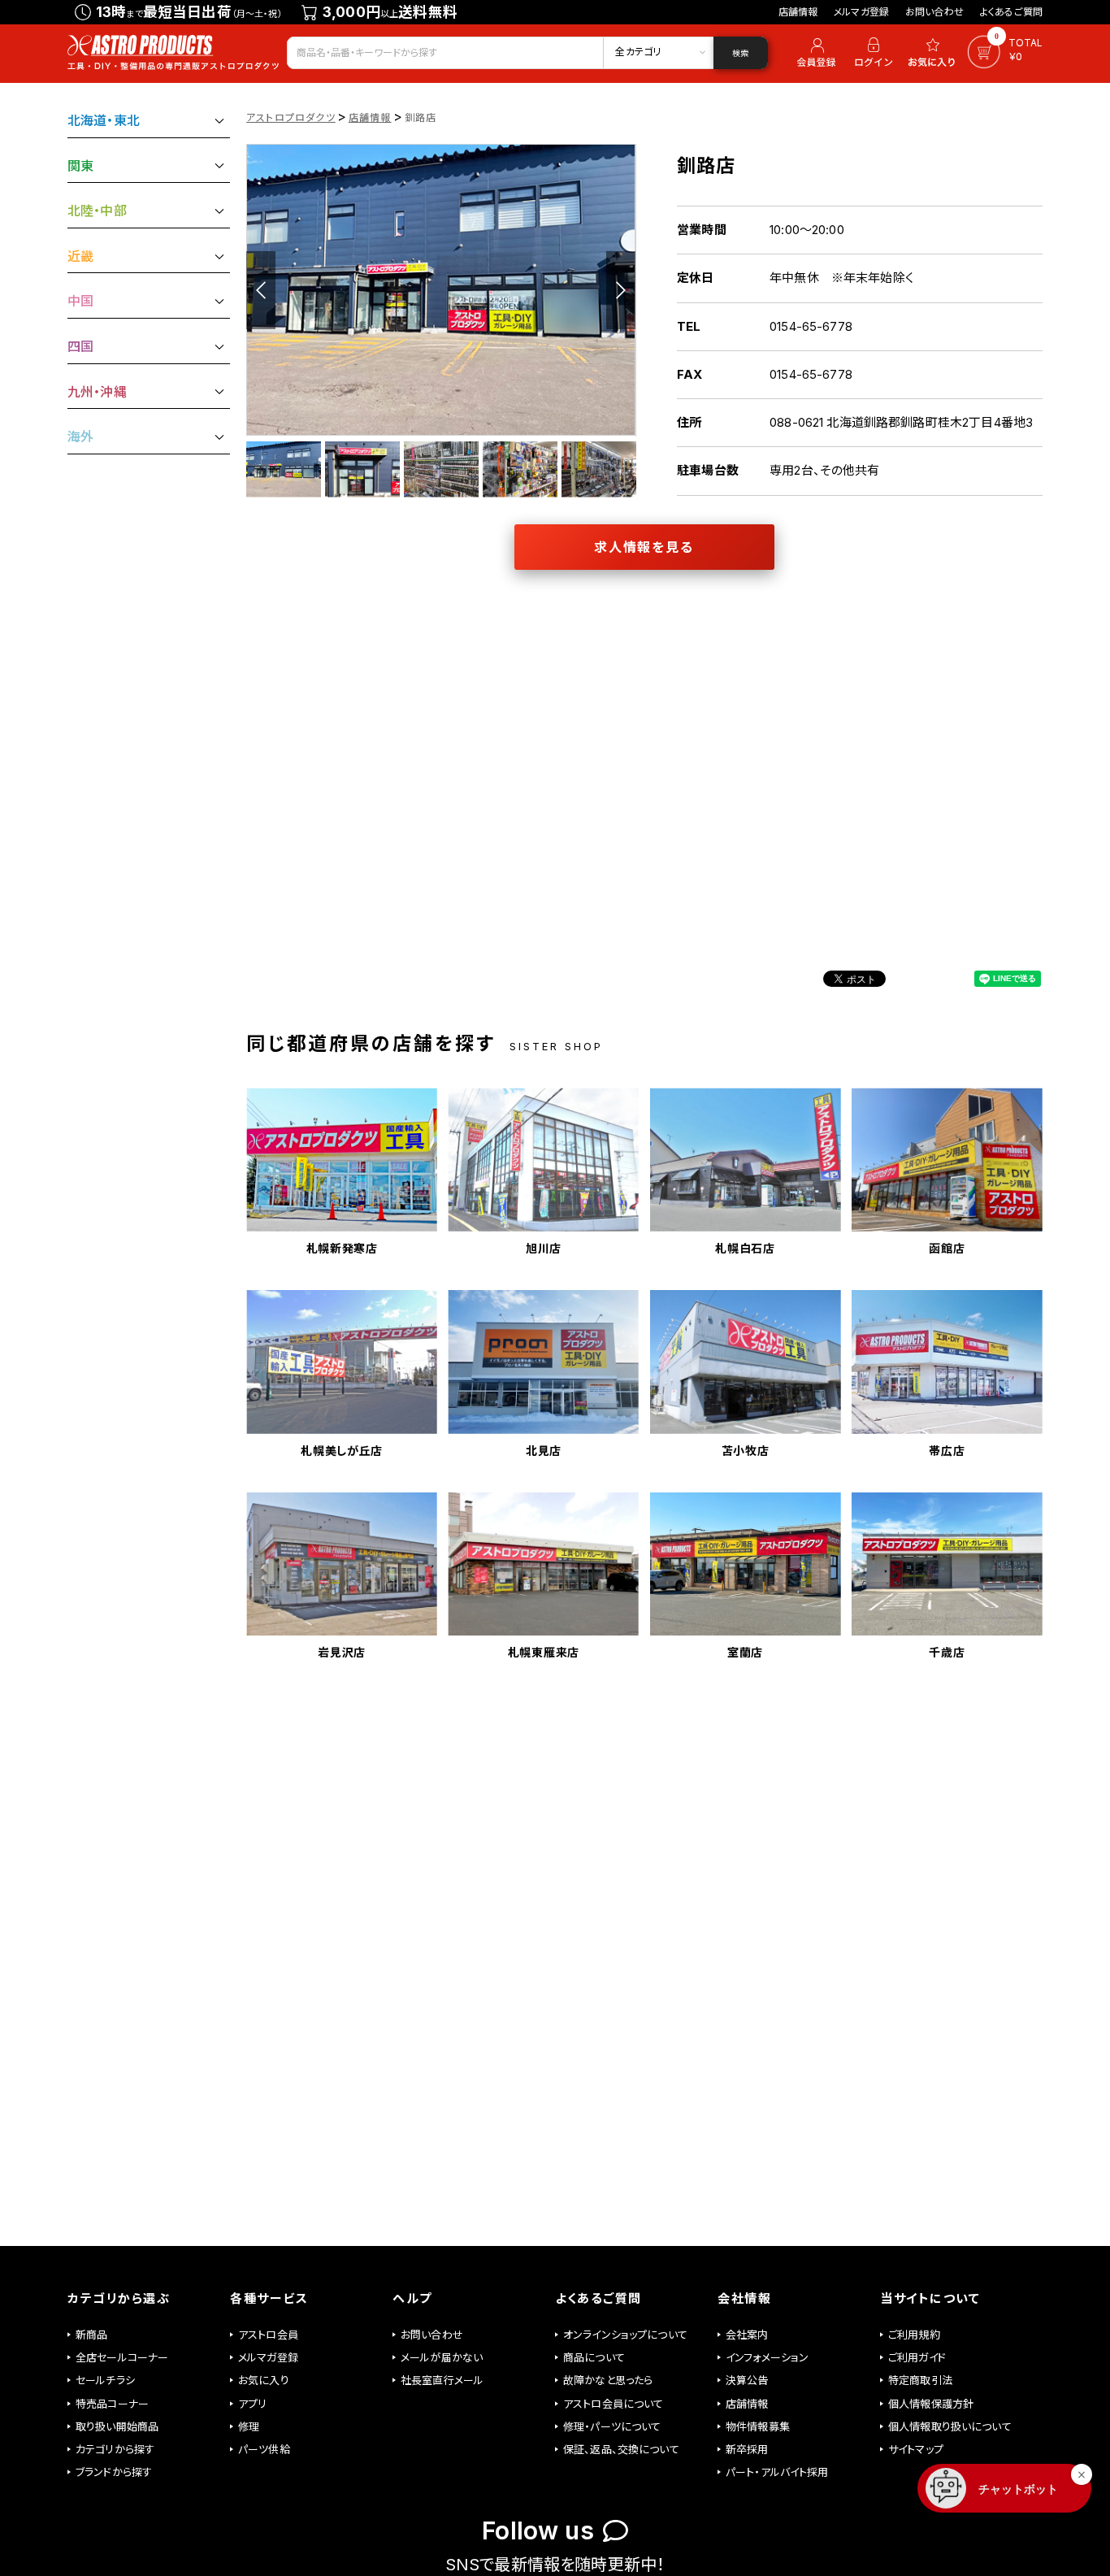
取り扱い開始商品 (117, 2426)
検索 (740, 53)
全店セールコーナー (122, 2357)
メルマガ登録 (861, 12)
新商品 (91, 2335)
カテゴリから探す (115, 2449)
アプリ (252, 2404)
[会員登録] (814, 53)
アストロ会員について (614, 2404)
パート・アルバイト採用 (777, 2472)
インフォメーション (767, 2357)
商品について (594, 2357)
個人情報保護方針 (931, 2404)
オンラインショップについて (625, 2335)
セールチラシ (105, 2380)
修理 (249, 2426)
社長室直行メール (442, 2380)
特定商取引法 (920, 2380)
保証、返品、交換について (621, 2449)
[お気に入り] (934, 53)
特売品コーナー (112, 2404)
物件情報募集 (758, 2426)
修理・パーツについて (612, 2426)
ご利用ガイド (917, 2357)
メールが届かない (442, 2357)
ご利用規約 (914, 2335)
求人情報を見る (644, 547)
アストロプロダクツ (291, 117)
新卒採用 (747, 2449)
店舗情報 (798, 12)
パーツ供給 (264, 2449)
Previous (261, 290)
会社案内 (747, 2335)
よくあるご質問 (1011, 12)
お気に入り (264, 2380)
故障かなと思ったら (608, 2380)
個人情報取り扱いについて (950, 2426)
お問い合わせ (934, 12)
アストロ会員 (268, 2335)
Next (621, 290)
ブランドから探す (114, 2472)
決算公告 (747, 2380)
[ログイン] (874, 53)
